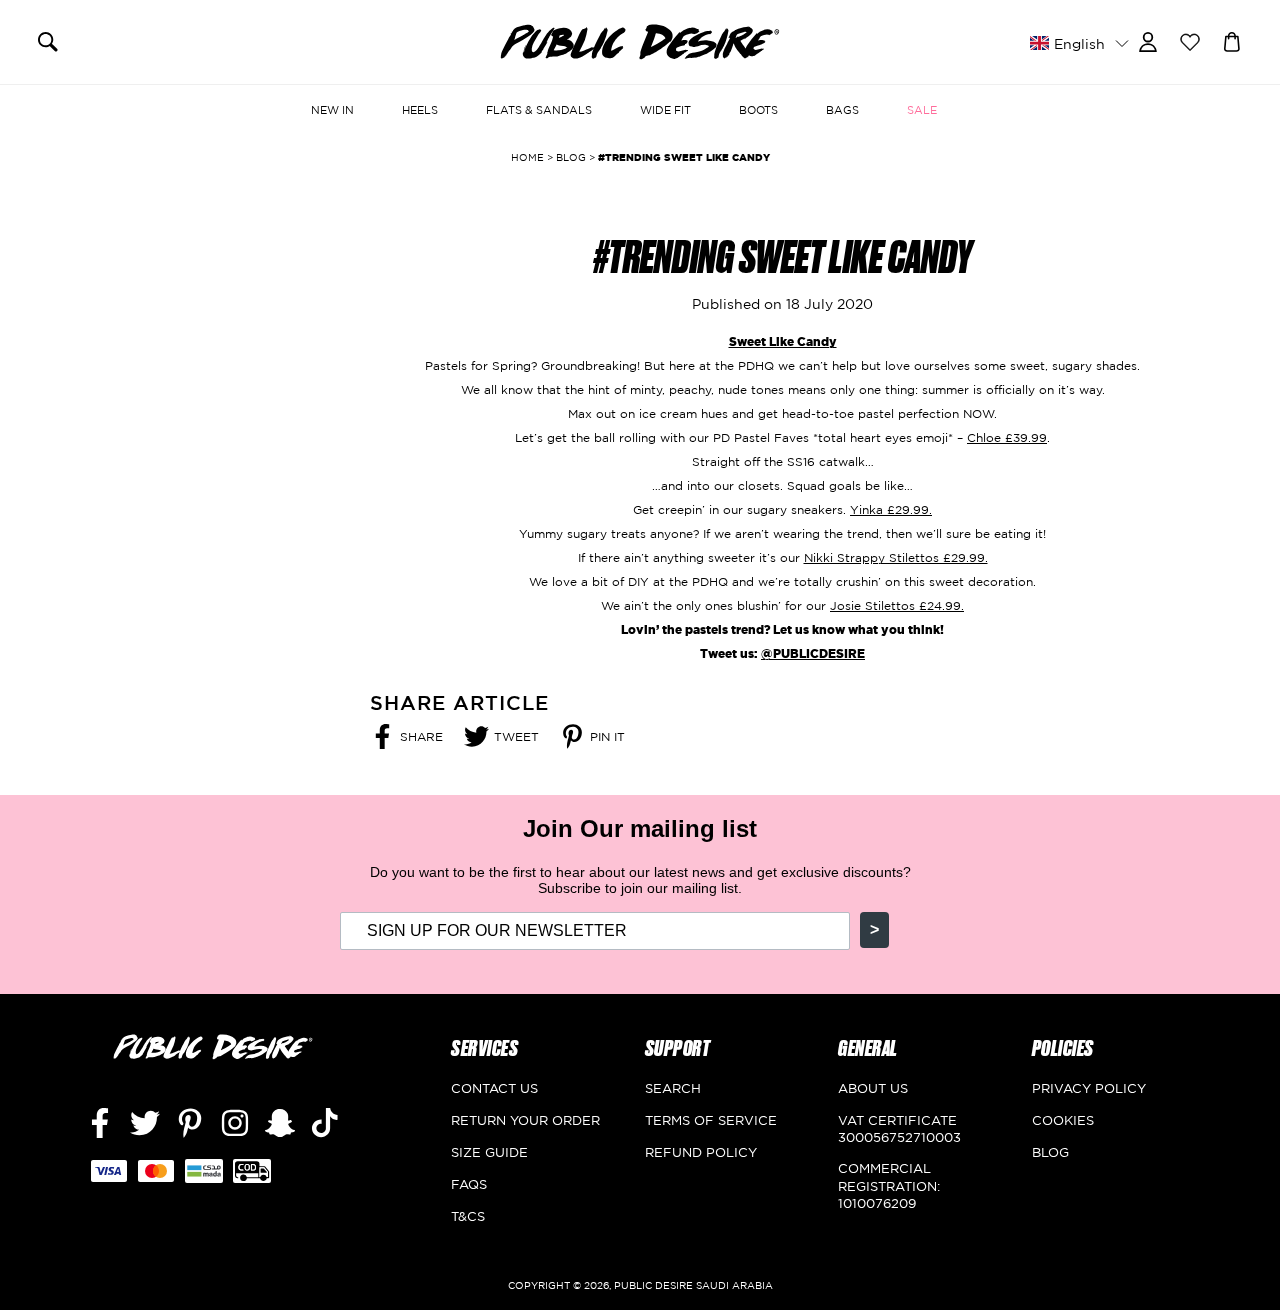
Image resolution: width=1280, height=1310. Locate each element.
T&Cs (468, 1216)
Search (673, 1088)
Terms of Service (711, 1120)
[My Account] (1148, 40)
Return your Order (525, 1120)
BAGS (842, 110)
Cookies (1063, 1120)
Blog (1050, 1152)
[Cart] (1232, 40)
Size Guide (489, 1152)
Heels (420, 110)
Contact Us (494, 1088)
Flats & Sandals (539, 110)
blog (571, 157)
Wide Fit (665, 110)
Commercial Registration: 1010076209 (889, 1185)
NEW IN (332, 110)
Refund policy (701, 1152)
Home (527, 157)
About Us (873, 1088)
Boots (758, 110)
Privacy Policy (1089, 1088)
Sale (922, 110)
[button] (1079, 42)
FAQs (469, 1184)
